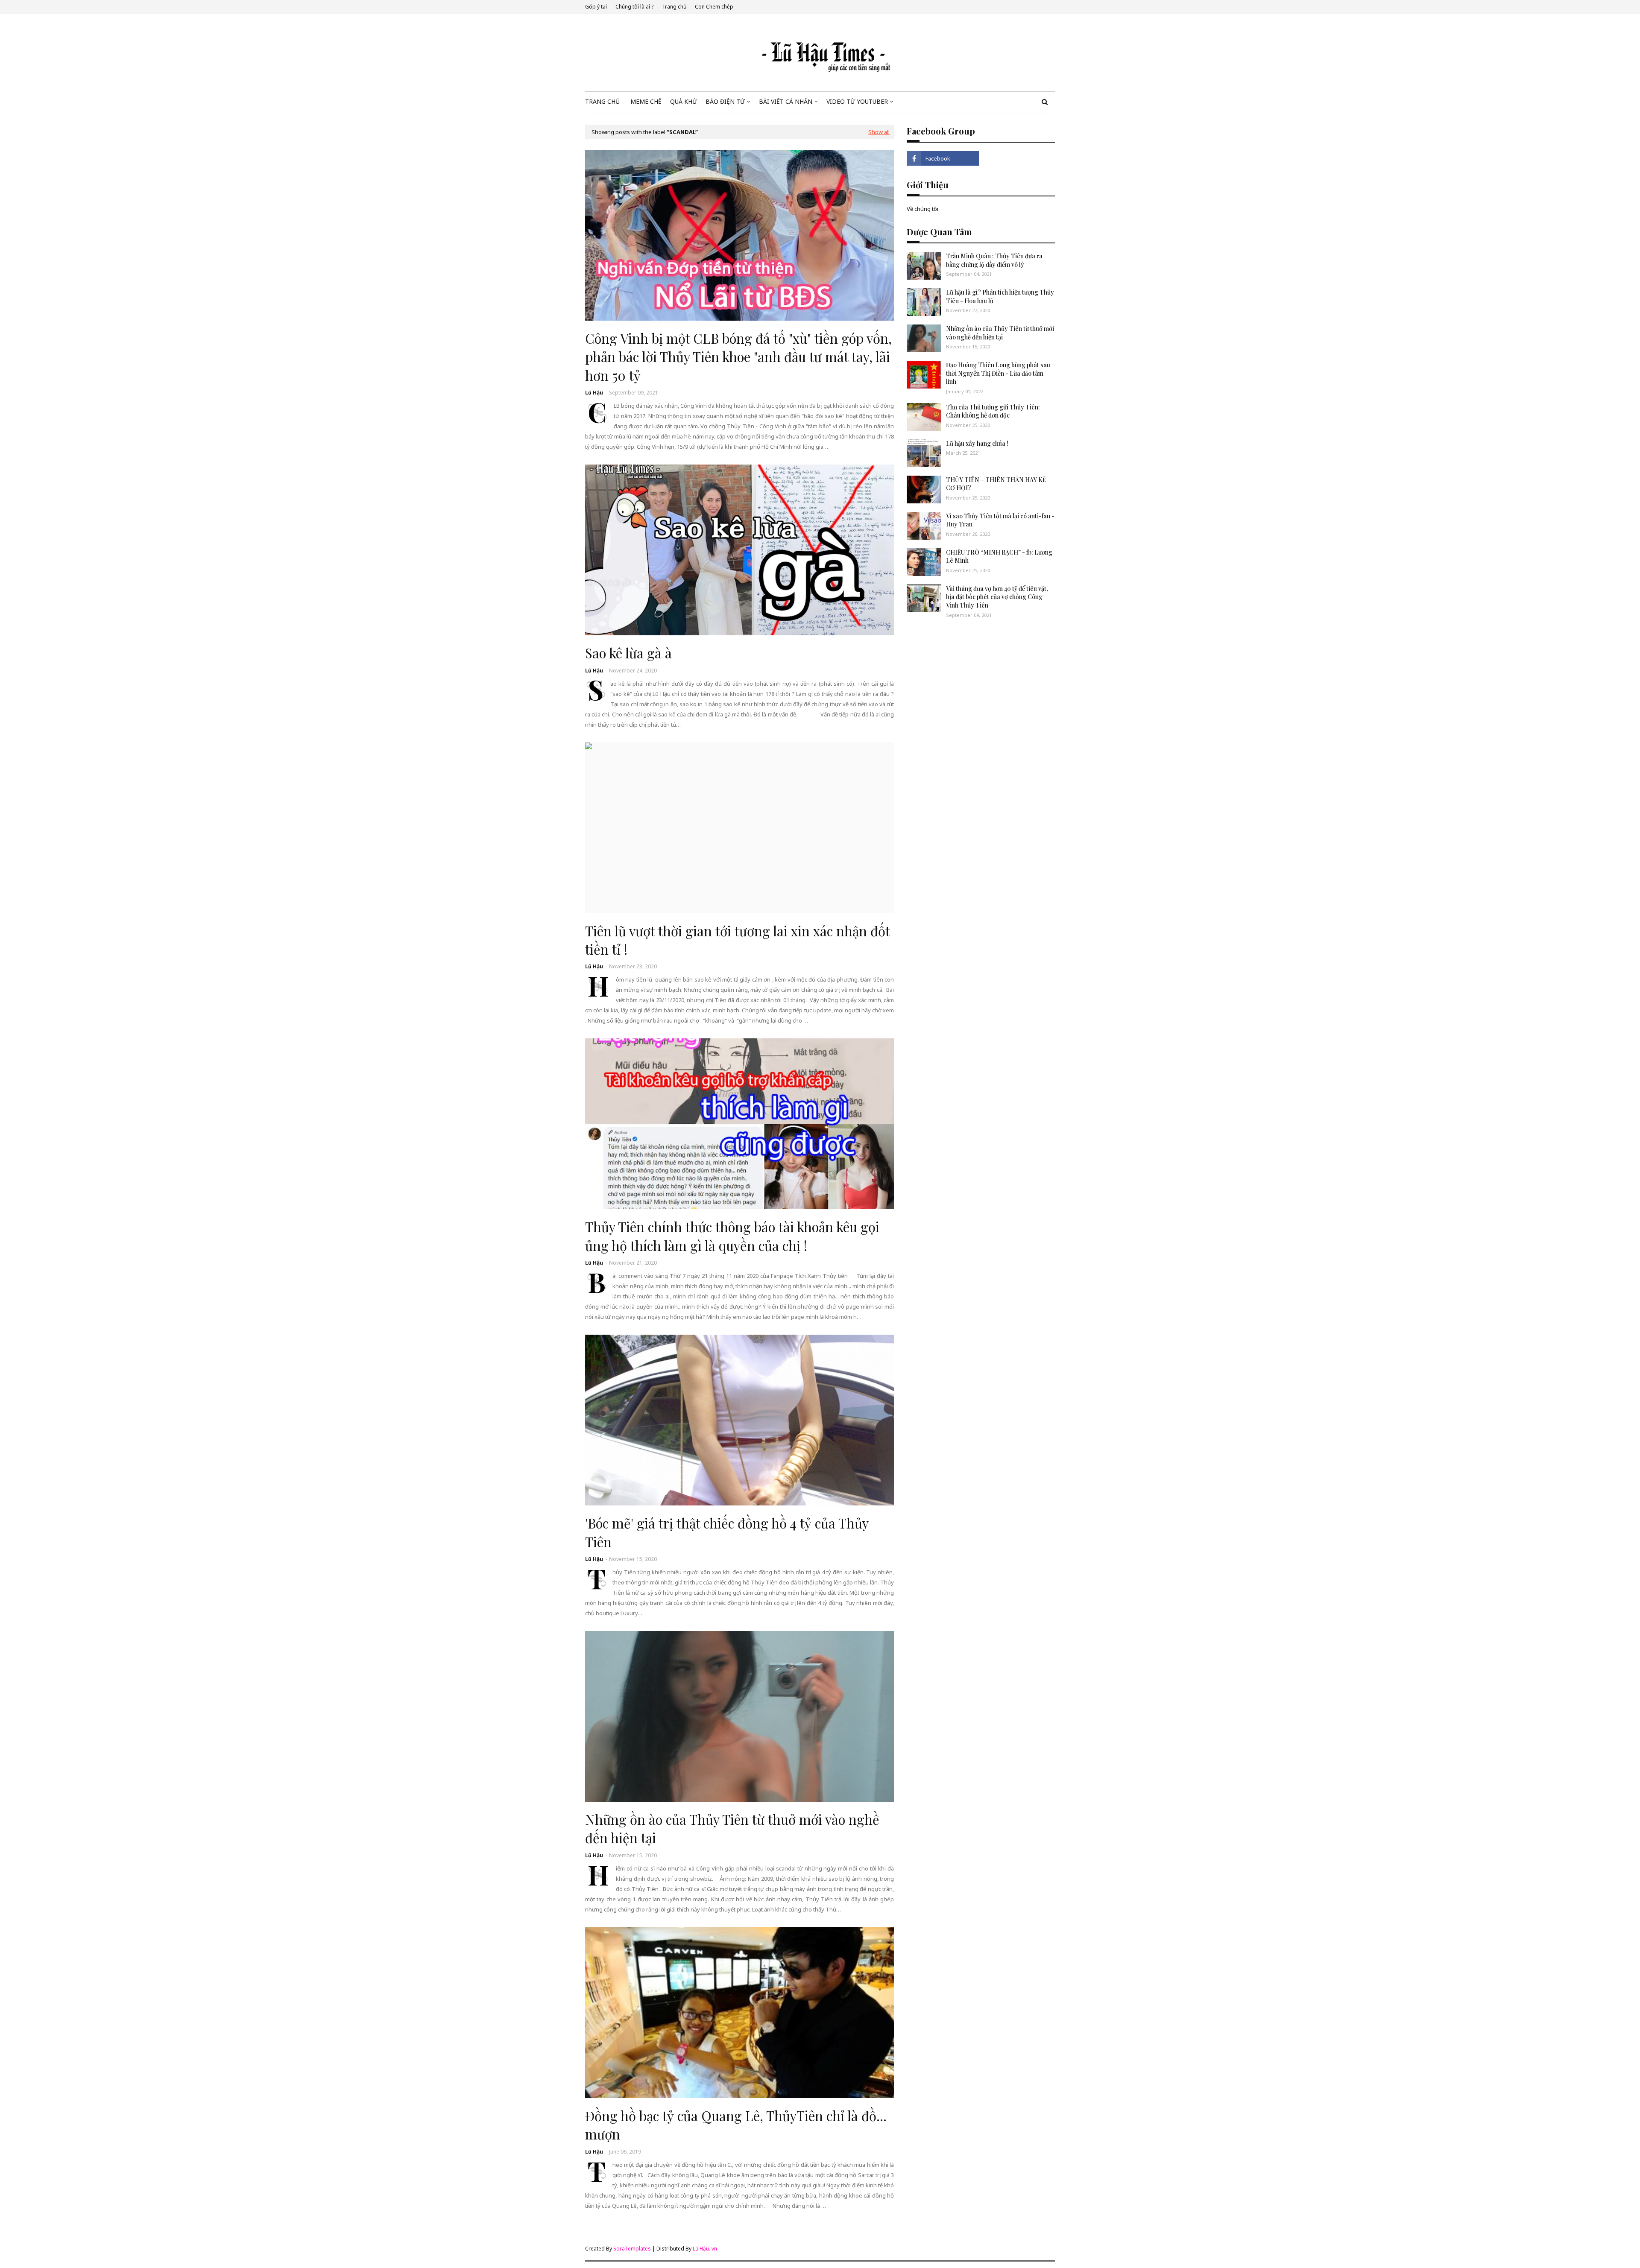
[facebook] (943, 158)
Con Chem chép (714, 7)
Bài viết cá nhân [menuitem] (786, 101)
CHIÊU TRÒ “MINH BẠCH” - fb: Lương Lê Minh (999, 557)
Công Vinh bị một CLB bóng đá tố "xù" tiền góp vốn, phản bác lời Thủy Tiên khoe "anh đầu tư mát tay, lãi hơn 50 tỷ (738, 357)
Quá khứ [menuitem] (684, 101)
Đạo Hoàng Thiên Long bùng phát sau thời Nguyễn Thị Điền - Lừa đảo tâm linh (998, 373)
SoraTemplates (632, 2249)
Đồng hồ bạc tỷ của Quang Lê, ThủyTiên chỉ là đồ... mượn (736, 2125)
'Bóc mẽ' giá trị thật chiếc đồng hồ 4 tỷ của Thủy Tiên (727, 1532)
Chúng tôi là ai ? (634, 7)
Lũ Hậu (594, 393)
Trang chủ (674, 7)
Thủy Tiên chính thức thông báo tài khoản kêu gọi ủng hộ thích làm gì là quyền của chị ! (732, 1236)
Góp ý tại (596, 7)
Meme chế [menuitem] (646, 101)
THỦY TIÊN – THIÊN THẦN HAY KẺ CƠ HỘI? (996, 484)
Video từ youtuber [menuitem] (857, 101)
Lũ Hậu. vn (705, 2249)
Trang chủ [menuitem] (602, 101)
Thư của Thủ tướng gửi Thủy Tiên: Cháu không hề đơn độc (993, 411)
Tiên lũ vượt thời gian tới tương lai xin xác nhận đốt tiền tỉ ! (737, 940)
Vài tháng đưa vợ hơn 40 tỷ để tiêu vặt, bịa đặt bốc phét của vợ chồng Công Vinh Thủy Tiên (997, 597)
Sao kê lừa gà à (628, 653)
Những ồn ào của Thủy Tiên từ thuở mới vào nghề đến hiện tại (732, 1828)
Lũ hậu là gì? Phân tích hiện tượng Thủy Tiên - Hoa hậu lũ (1000, 297)
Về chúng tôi (922, 209)
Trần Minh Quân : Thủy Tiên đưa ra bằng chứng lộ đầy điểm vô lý (994, 260)
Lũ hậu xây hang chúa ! (977, 443)
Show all (879, 132)
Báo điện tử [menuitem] (725, 101)
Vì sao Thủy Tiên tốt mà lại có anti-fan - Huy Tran (1000, 520)
